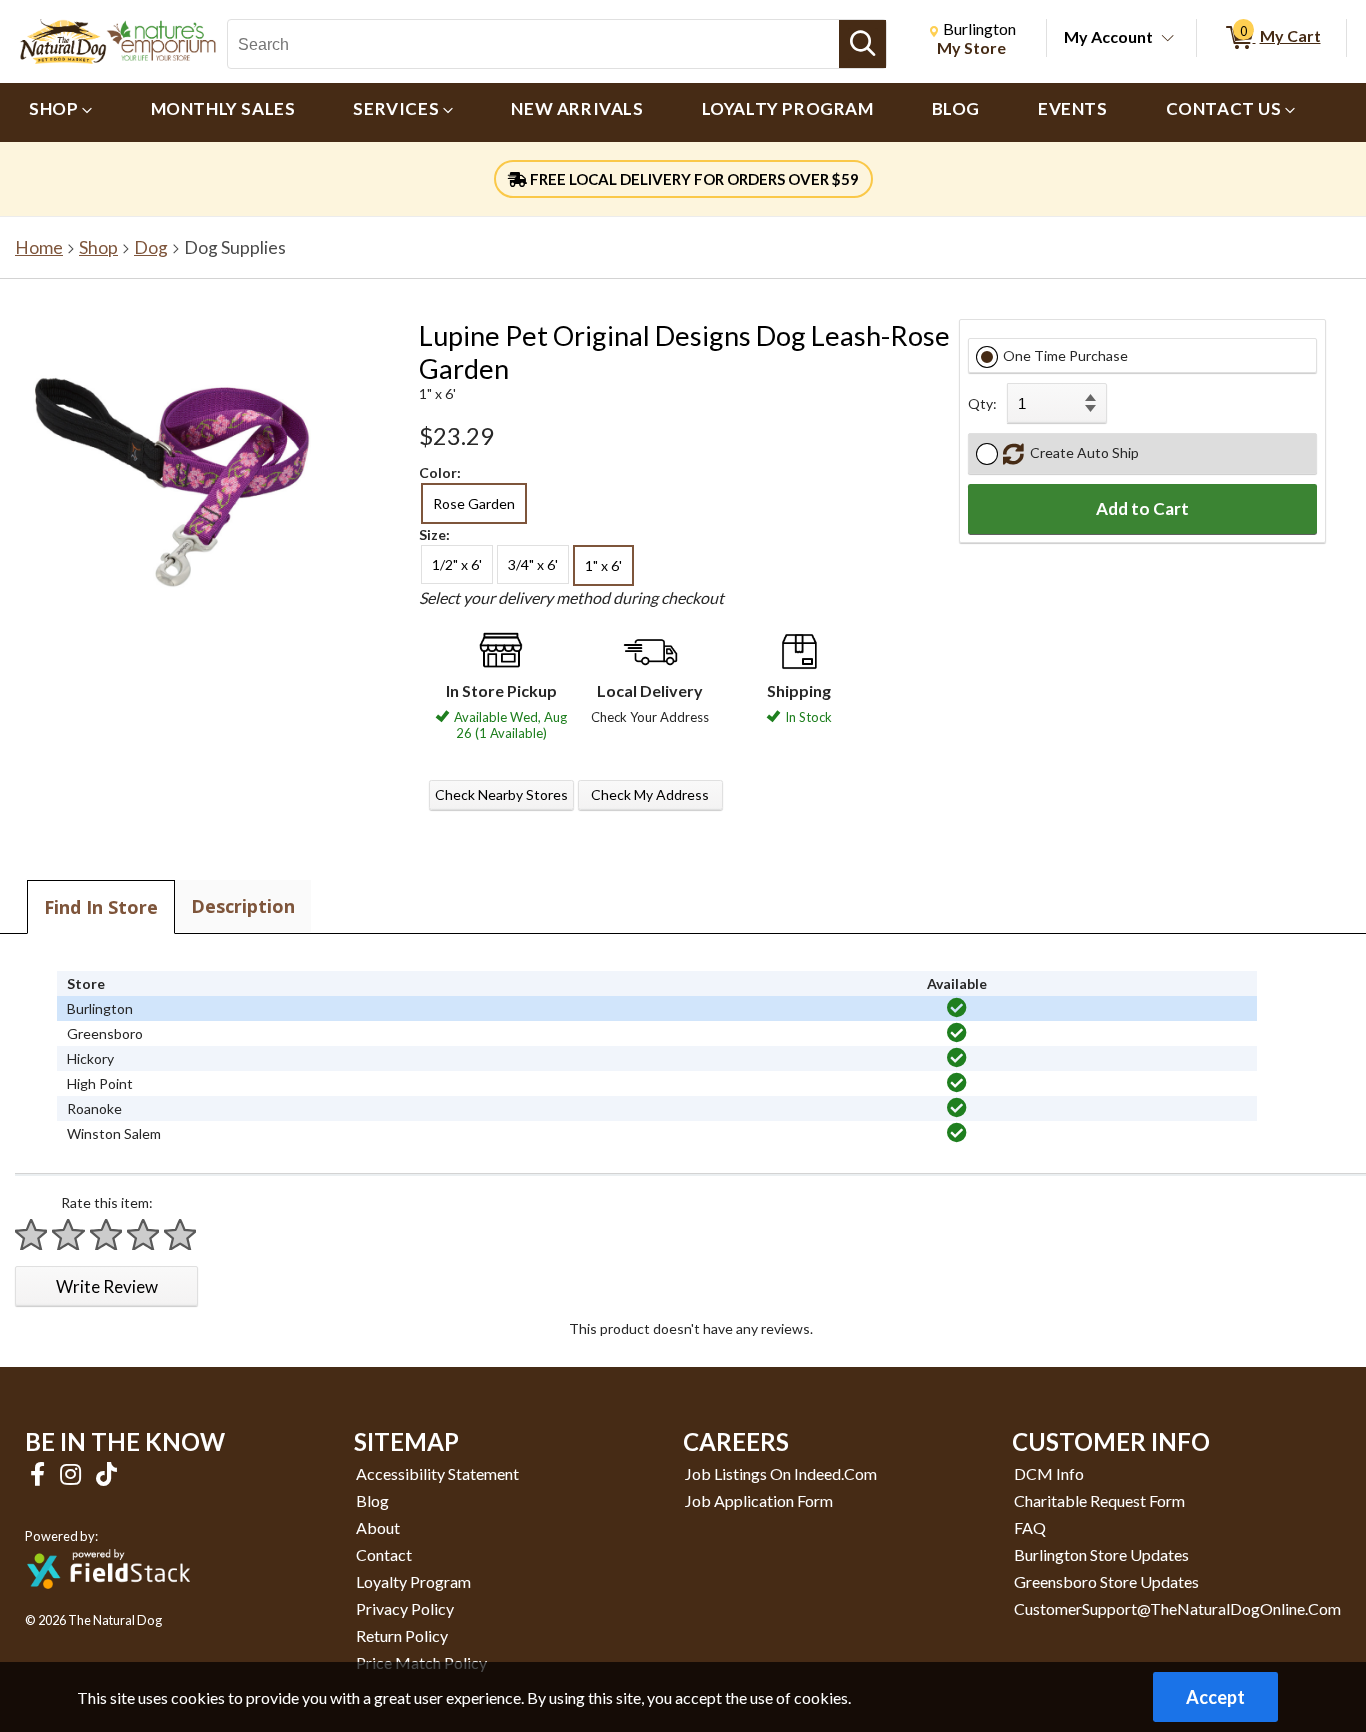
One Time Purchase (1065, 355)
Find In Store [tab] (101, 907)
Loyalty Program (413, 1581)
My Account (1108, 36)
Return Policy (402, 1635)
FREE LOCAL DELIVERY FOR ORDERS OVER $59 (693, 179)
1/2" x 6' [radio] (457, 564)
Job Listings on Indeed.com (781, 1473)
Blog (372, 1500)
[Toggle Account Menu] (1168, 39)
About (378, 1527)
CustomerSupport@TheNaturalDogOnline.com (1177, 1608)
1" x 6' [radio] (603, 565)
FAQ (1030, 1527)
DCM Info (1049, 1473)
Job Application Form (759, 1500)
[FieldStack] (108, 1602)
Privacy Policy (405, 1608)
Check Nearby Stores (501, 794)
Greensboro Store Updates (1106, 1581)
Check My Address (650, 794)
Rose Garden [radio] (474, 503)
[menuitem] (61, 112)
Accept (1215, 1697)
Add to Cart (1142, 508)
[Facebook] (40, 1473)
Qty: (982, 403)
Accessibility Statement (437, 1473)
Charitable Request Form (1099, 1500)
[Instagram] (73, 1473)
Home (39, 247)
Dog (151, 247)
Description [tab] (243, 906)
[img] (957, 1008)
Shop (98, 247)
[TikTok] (106, 1473)
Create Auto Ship (1081, 452)
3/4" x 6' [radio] (533, 564)
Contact (384, 1554)
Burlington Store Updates (1101, 1554)
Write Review (107, 1286)
